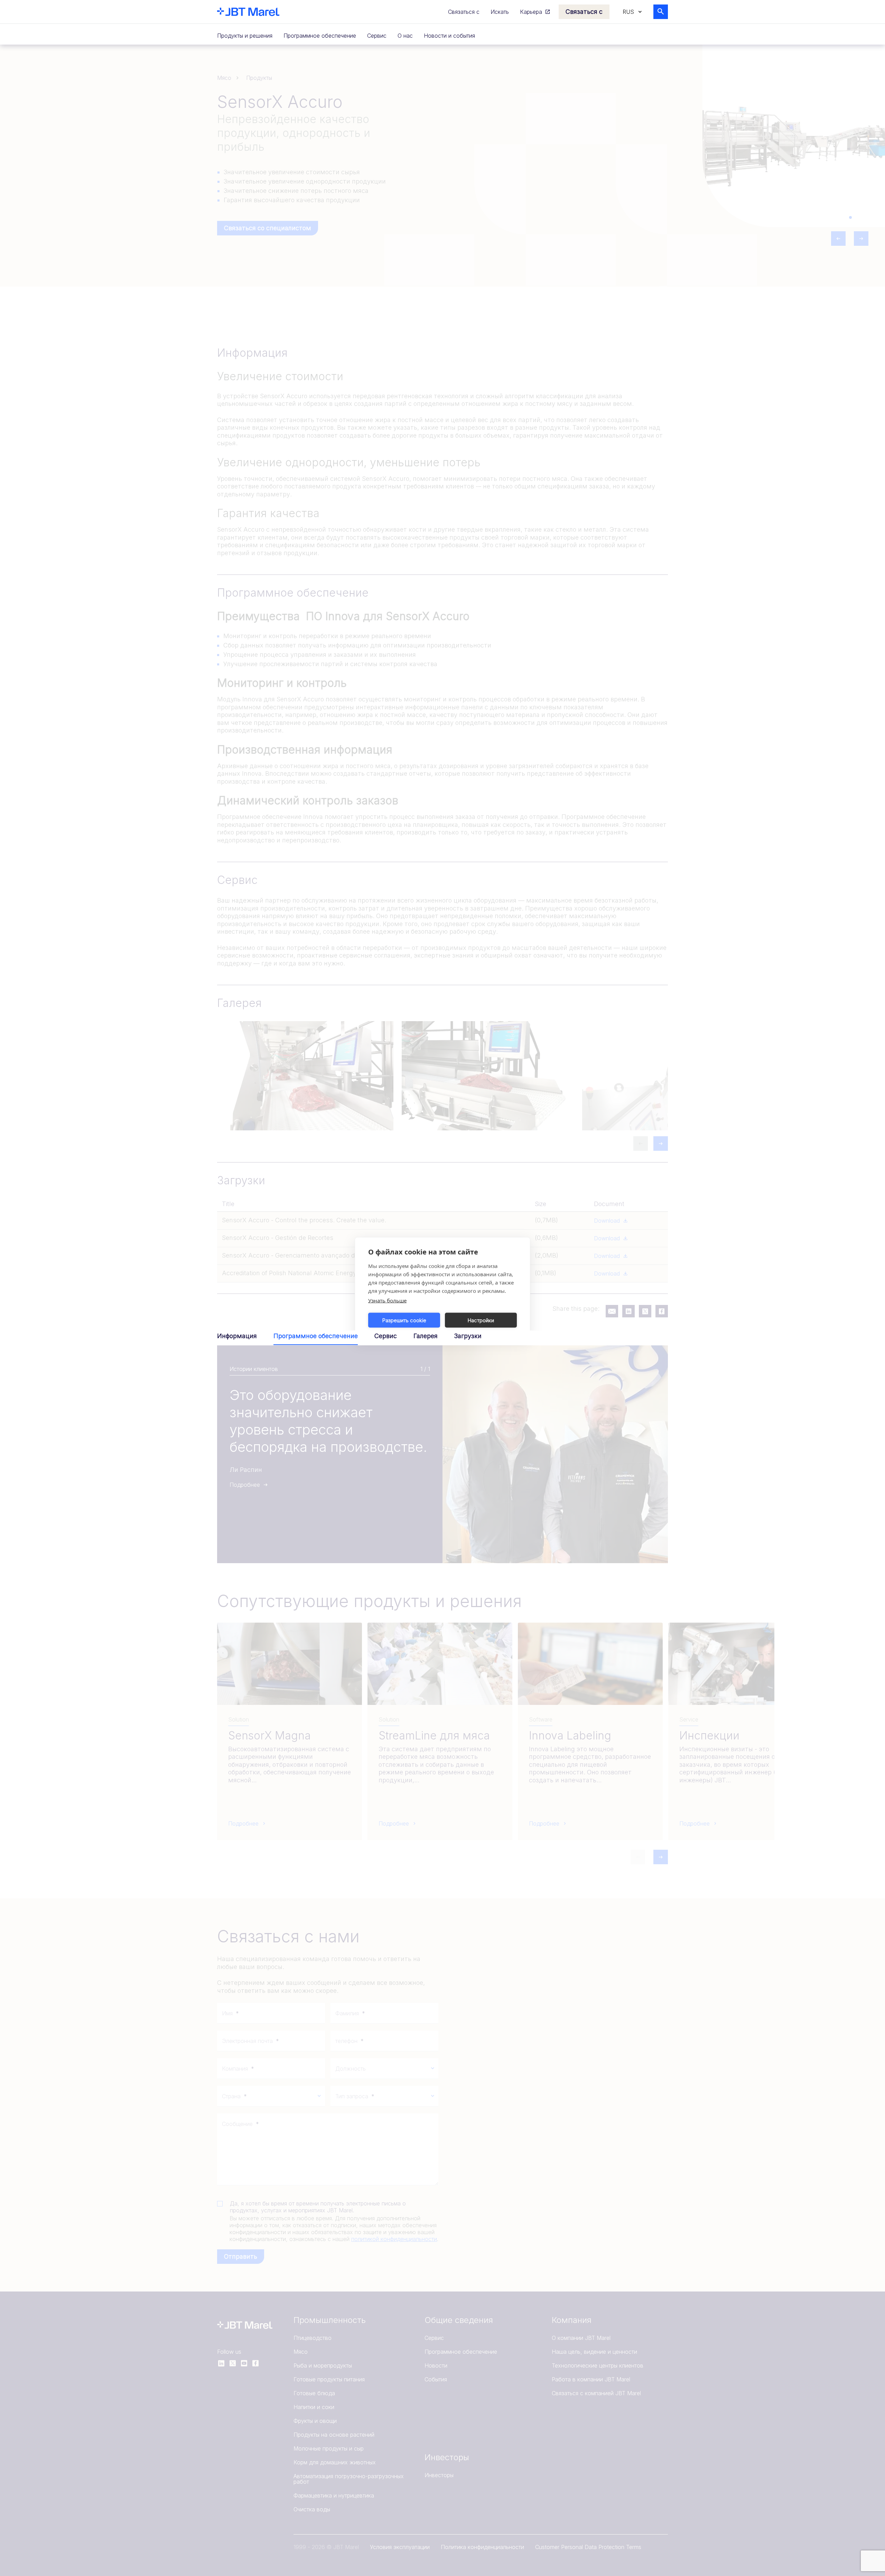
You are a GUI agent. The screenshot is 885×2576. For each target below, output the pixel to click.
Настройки (481, 1320)
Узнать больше (387, 1300)
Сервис (377, 36)
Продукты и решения (245, 36)
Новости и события (449, 36)
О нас (405, 36)
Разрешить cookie (404, 1320)
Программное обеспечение (320, 36)
